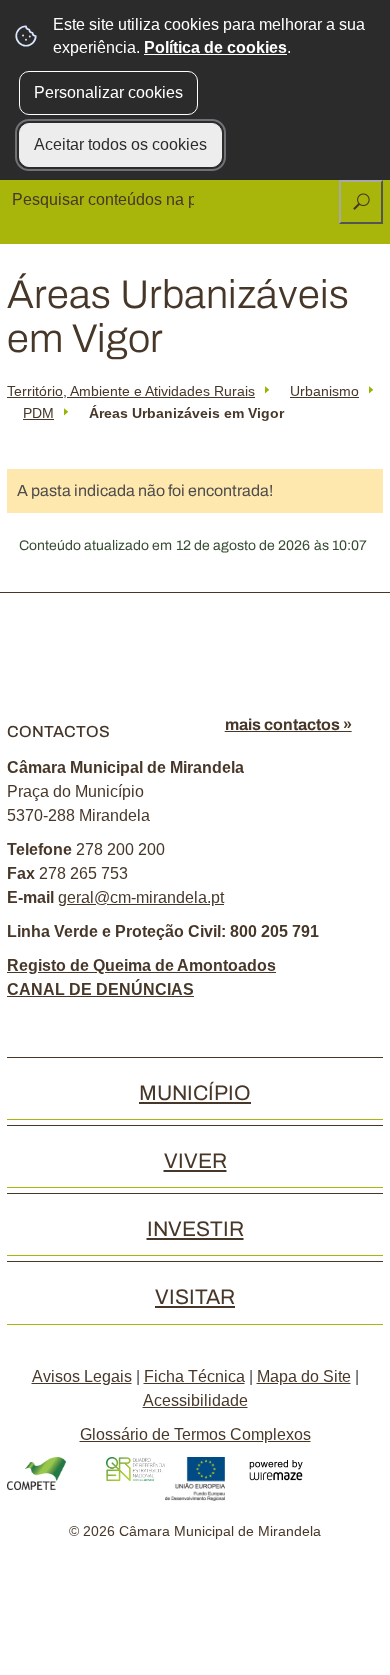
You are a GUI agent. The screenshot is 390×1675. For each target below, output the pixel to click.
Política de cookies (215, 47)
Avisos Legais (82, 1376)
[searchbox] (105, 200)
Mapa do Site (304, 1376)
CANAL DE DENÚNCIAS (100, 989)
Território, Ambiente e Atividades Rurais (131, 391)
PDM (38, 413)
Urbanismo (324, 391)
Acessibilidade (195, 1400)
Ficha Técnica (194, 1376)
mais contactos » (288, 724)
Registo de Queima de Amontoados (141, 965)
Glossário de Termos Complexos (195, 1434)
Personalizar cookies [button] (108, 92)
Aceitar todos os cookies (120, 144)
